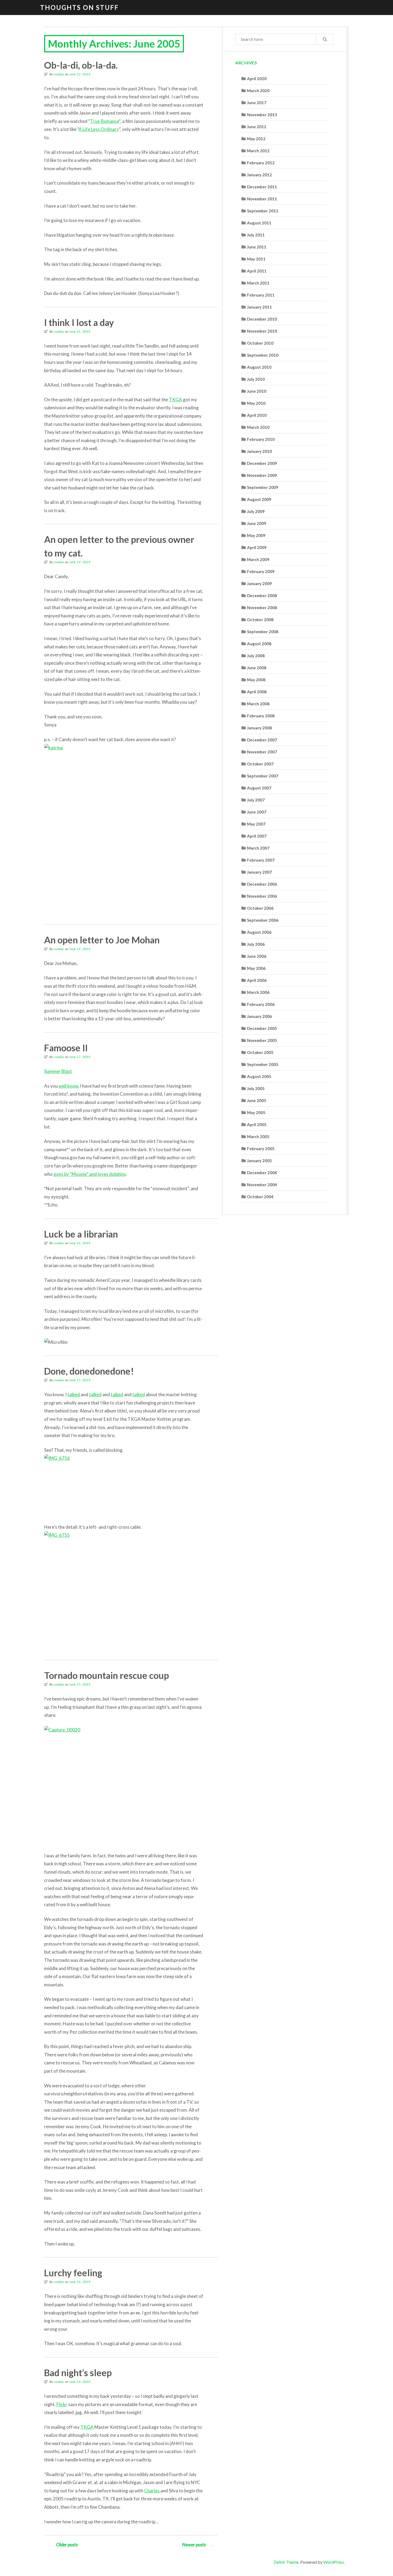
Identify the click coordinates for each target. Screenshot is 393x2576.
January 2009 (259, 583)
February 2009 (261, 571)
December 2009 (262, 463)
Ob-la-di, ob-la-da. (81, 65)
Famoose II (66, 1048)
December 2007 (262, 740)
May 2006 (256, 968)
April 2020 (257, 79)
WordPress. (334, 2562)
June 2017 (257, 103)
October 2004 (260, 1197)
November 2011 (262, 199)
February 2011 (261, 295)
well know (68, 1086)
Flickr (62, 2404)
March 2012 (258, 151)
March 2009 (258, 559)
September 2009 (263, 487)
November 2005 (262, 1040)
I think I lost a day (79, 322)
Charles (152, 2491)
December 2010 (262, 319)
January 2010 (259, 451)
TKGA (176, 400)
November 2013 (262, 115)
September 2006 (263, 920)
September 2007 (263, 776)
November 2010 (262, 331)
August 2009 (259, 499)
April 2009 (257, 547)
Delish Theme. (286, 2562)
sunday (59, 74)
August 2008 (259, 644)
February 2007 (261, 860)
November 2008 (262, 608)
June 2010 (257, 391)
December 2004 (262, 1173)
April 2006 (257, 980)
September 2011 (263, 211)
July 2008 (256, 656)
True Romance (105, 121)
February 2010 (261, 439)
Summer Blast (58, 1071)
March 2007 (258, 848)
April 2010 (257, 415)
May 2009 (256, 535)
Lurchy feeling (73, 2273)
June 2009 (257, 523)
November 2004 (262, 1185)
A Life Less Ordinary (99, 129)
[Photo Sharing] (124, 829)
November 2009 (262, 475)
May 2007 (256, 824)
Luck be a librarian (81, 1234)
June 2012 (257, 127)
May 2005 (256, 1112)
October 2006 (260, 908)
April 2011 (257, 271)
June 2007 (257, 812)
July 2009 (256, 511)
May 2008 (256, 680)
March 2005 (258, 1137)
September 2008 (263, 632)
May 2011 (256, 259)
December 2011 (262, 187)
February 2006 (261, 1004)
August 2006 (259, 932)
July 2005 (256, 1088)
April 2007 (257, 836)
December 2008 (262, 596)
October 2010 (260, 343)
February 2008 (261, 716)
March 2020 (258, 91)
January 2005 (259, 1161)
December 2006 (262, 884)
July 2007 (256, 800)
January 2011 (259, 307)
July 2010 (256, 379)
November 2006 (262, 896)
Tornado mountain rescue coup (107, 1675)
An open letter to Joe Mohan (102, 940)
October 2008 (260, 620)
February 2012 (261, 163)
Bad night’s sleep (78, 2373)
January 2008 (259, 728)
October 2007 (260, 764)
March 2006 (258, 992)
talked (74, 1394)
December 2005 (262, 1028)
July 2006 (256, 944)
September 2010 (263, 355)
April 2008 (257, 692)
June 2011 (257, 247)
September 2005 (263, 1064)
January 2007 (259, 872)
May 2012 (256, 139)
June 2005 (257, 1100)
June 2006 (257, 956)
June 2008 (257, 668)
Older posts (63, 2544)
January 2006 (259, 1016)
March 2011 (258, 283)
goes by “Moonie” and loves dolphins (90, 1174)
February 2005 (261, 1149)
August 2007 (259, 788)
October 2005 (260, 1052)
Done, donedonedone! (89, 1371)
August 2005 (259, 1076)
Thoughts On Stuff (79, 7)
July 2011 (256, 235)
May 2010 (256, 403)
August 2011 (259, 223)
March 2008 (258, 704)
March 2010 (258, 427)
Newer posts (198, 2544)
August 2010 (259, 367)
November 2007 (262, 752)
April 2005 (257, 1124)
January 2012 (259, 175)
